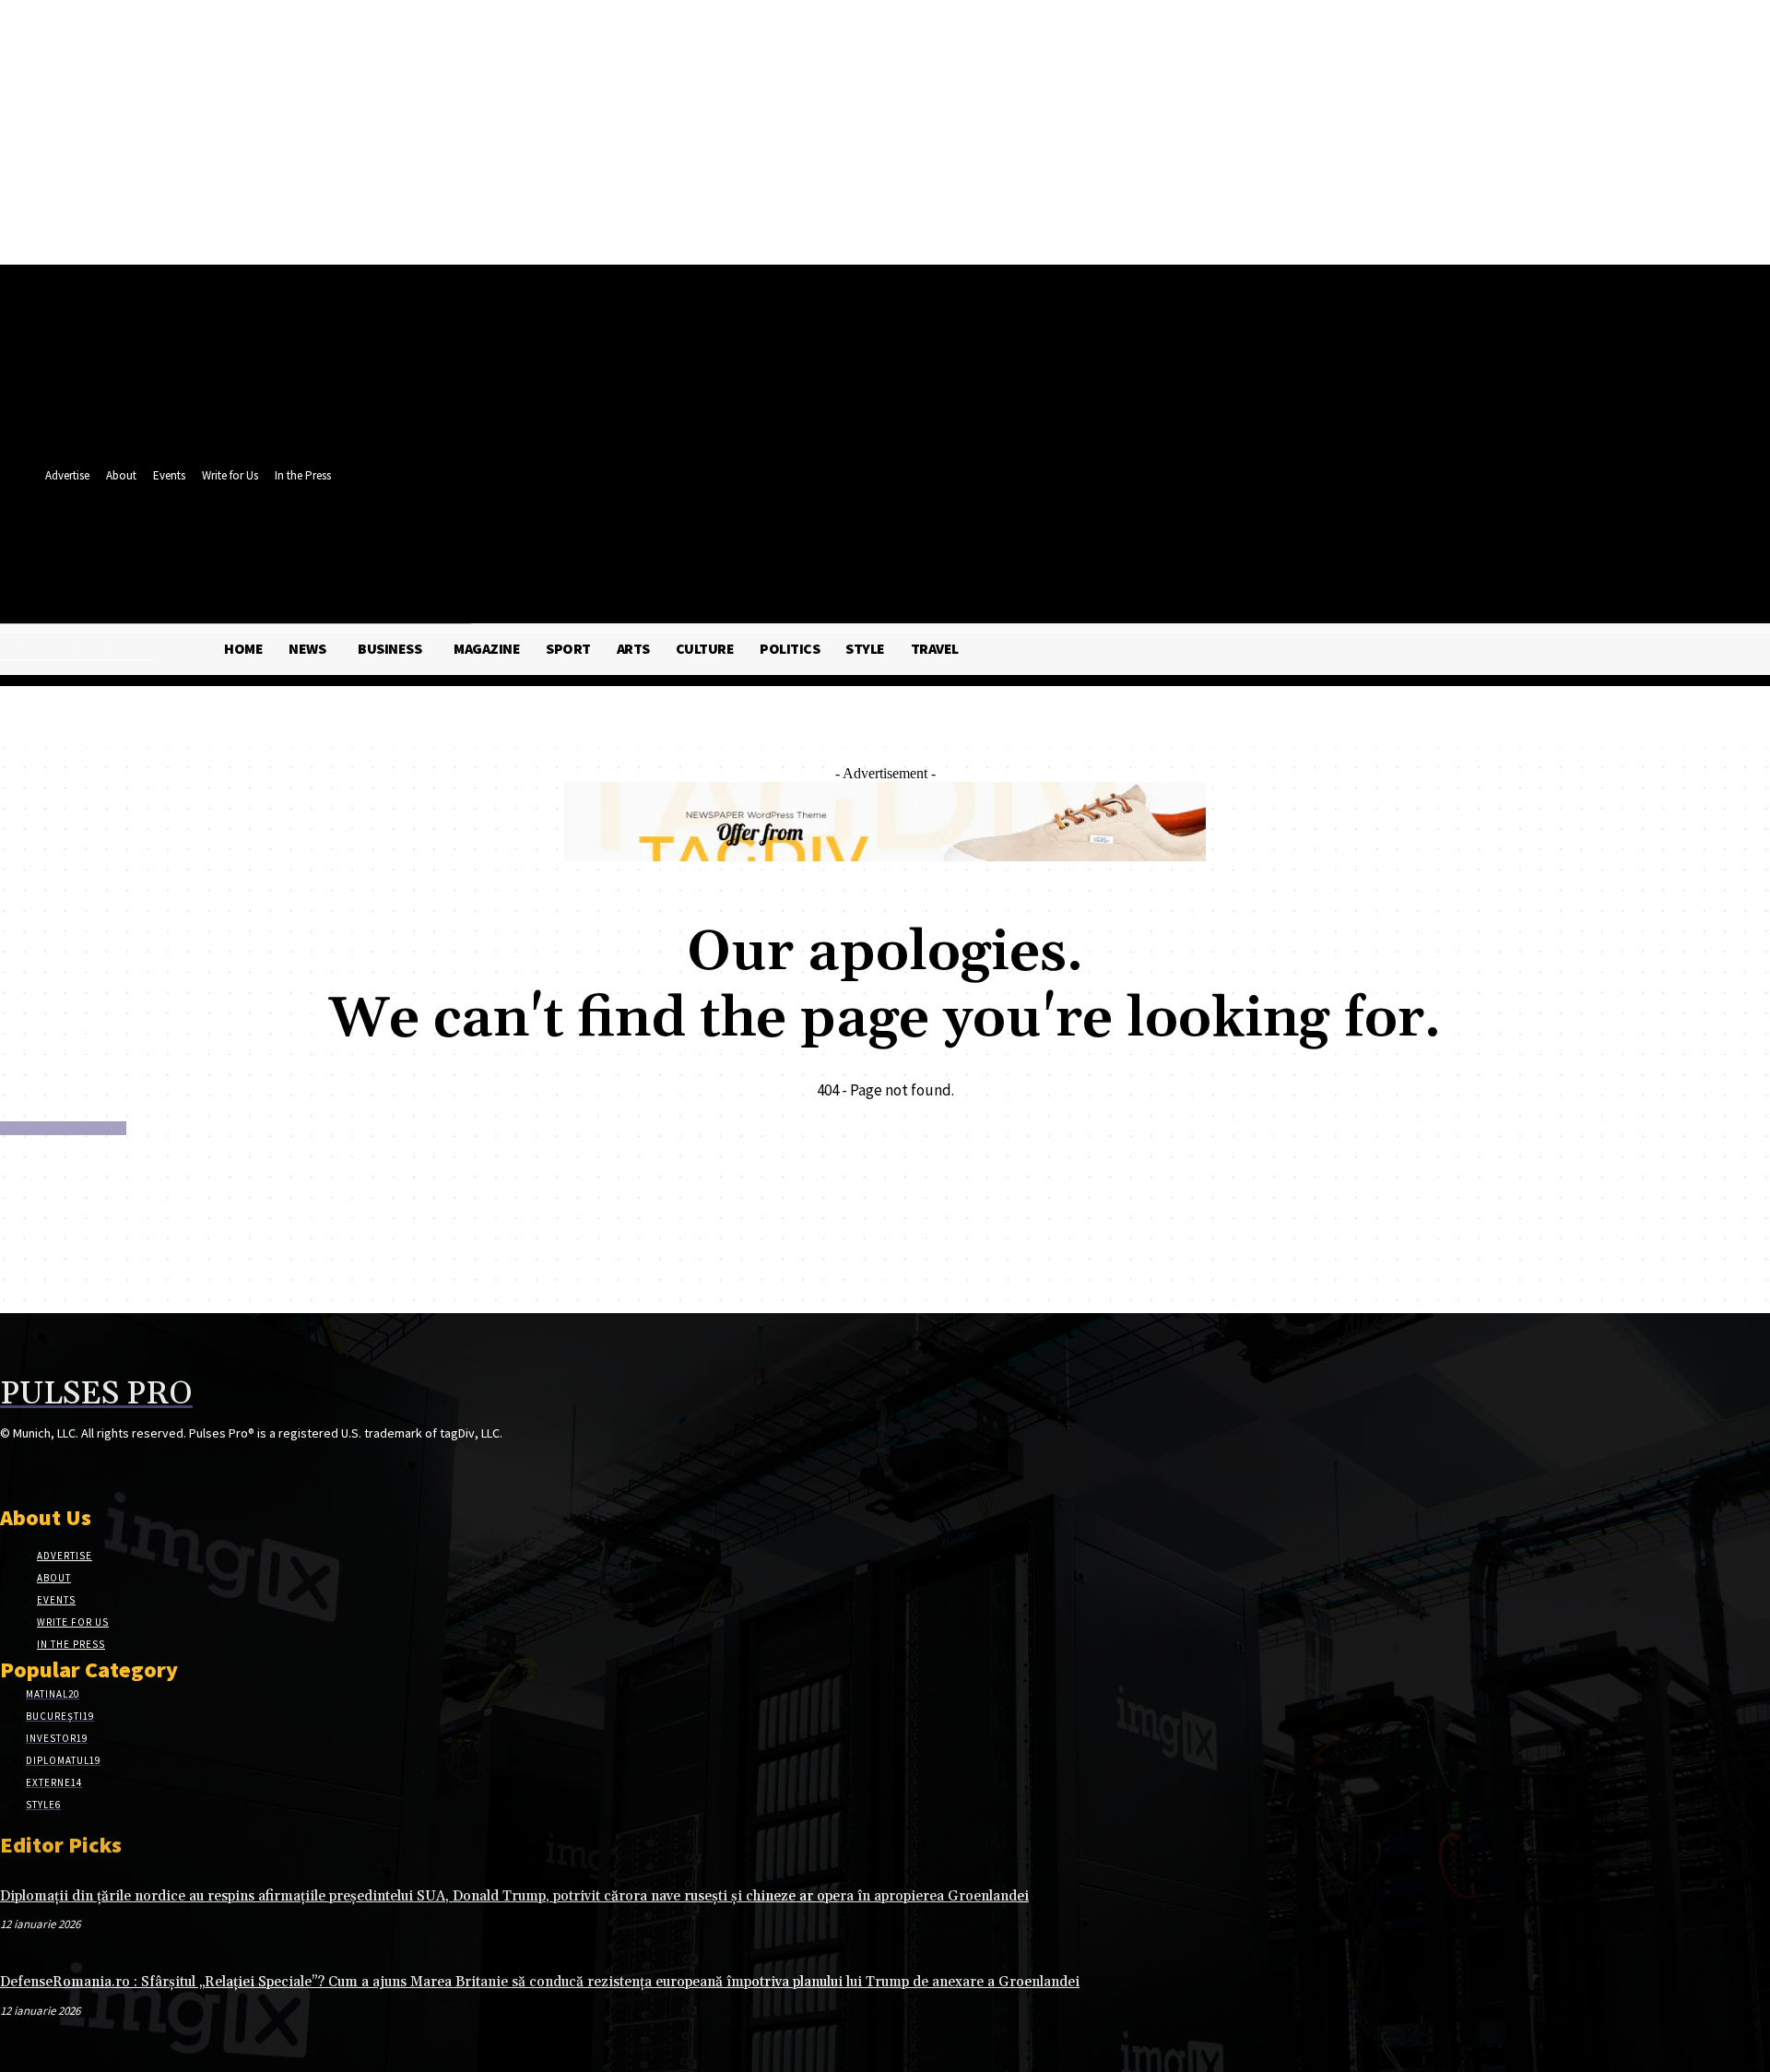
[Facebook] (488, 542)
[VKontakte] (109, 1468)
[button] (552, 582)
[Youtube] (556, 542)
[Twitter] (522, 542)
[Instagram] (44, 1468)
